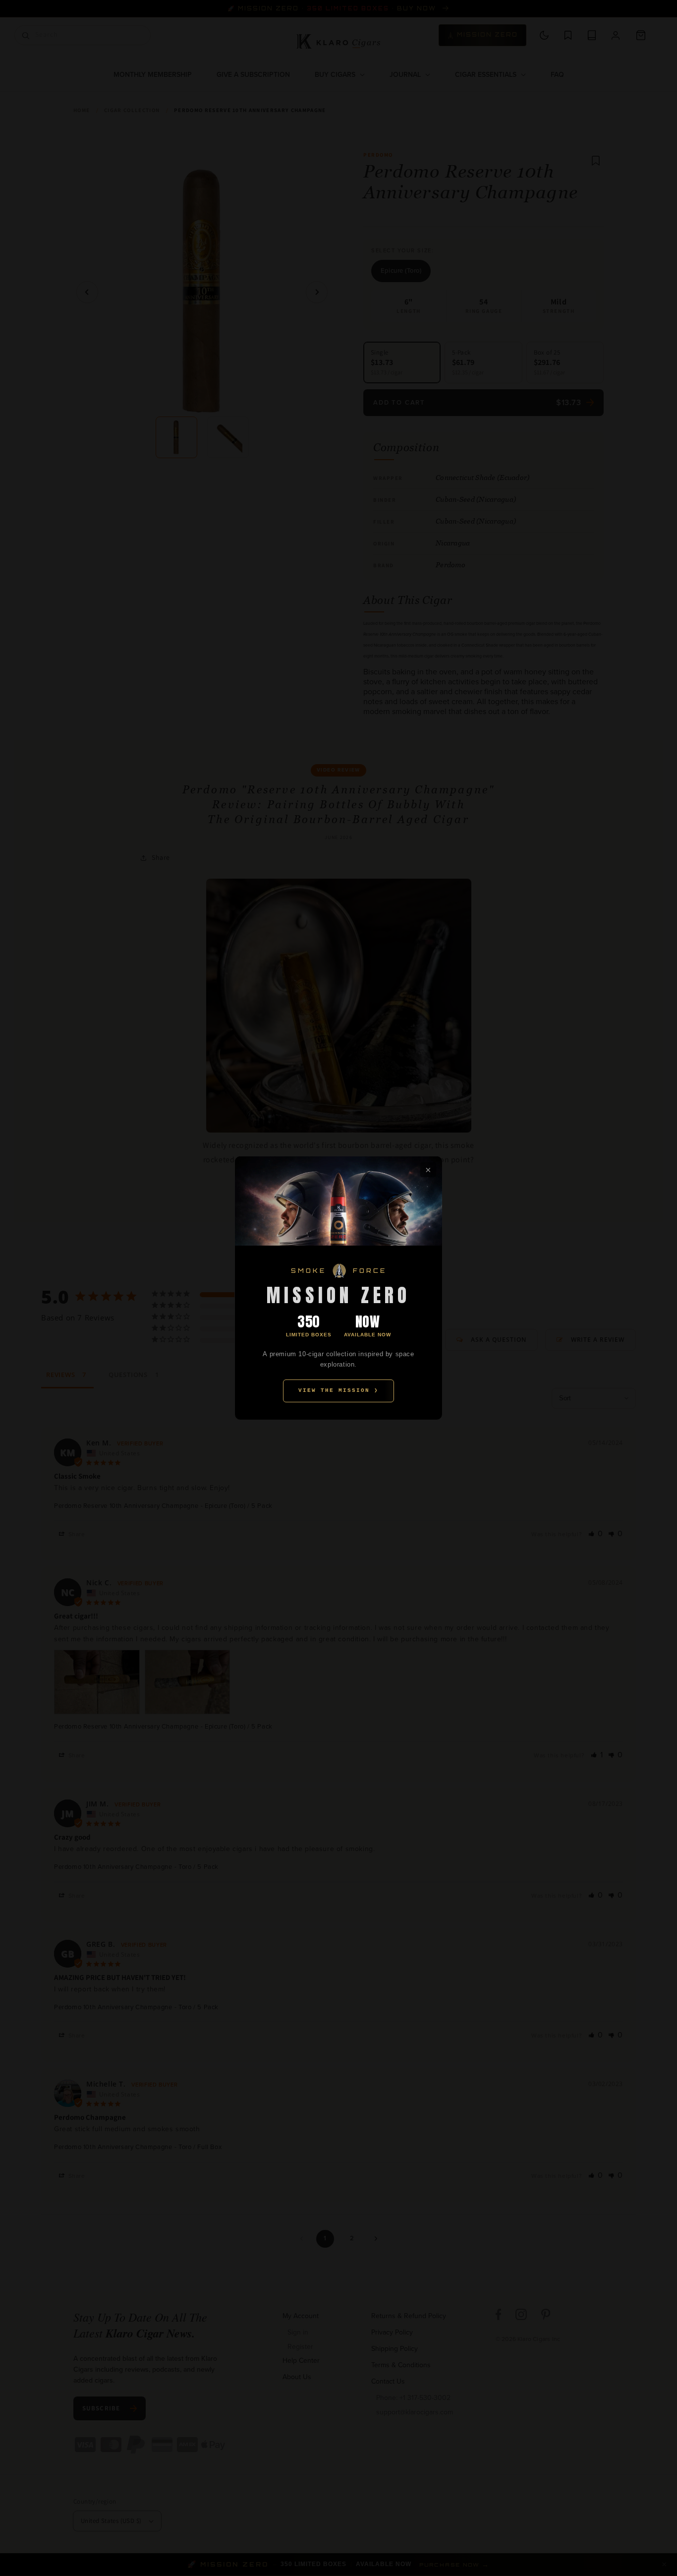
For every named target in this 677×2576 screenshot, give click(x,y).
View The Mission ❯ (338, 1390)
